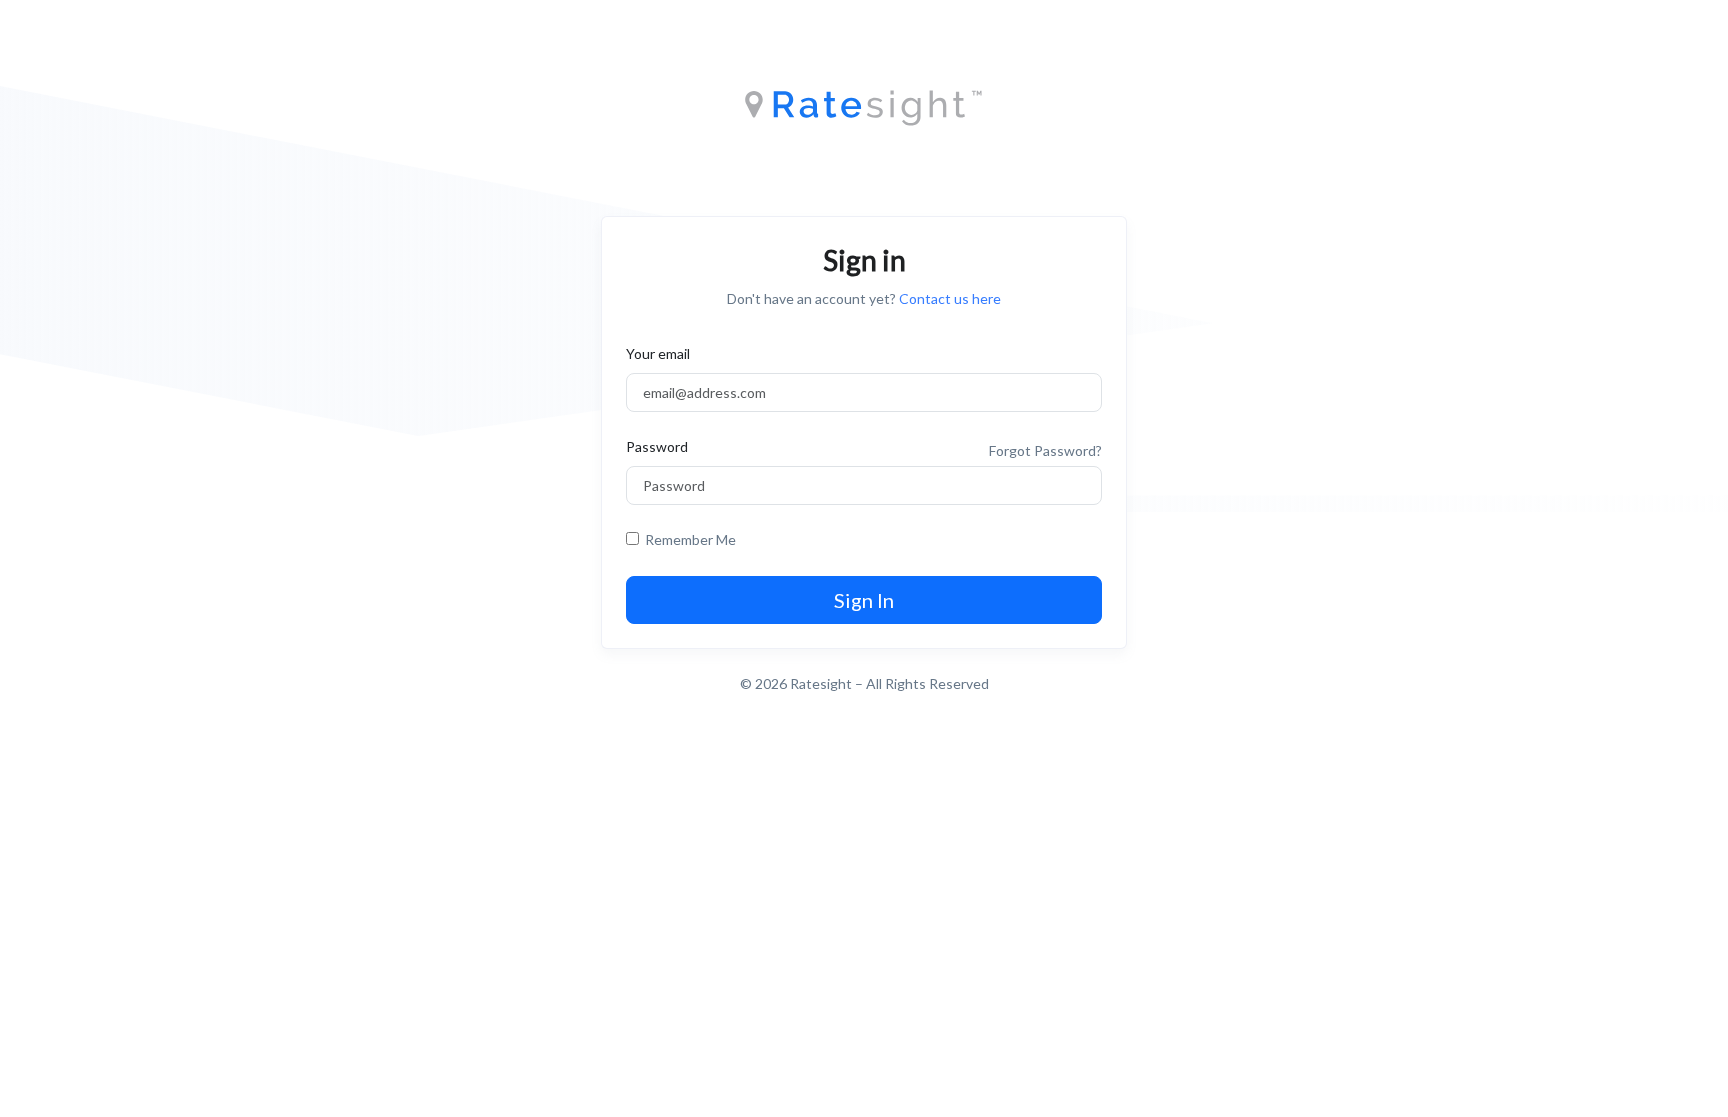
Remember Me (687, 539)
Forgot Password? (1045, 450)
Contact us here (950, 298)
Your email (658, 353)
